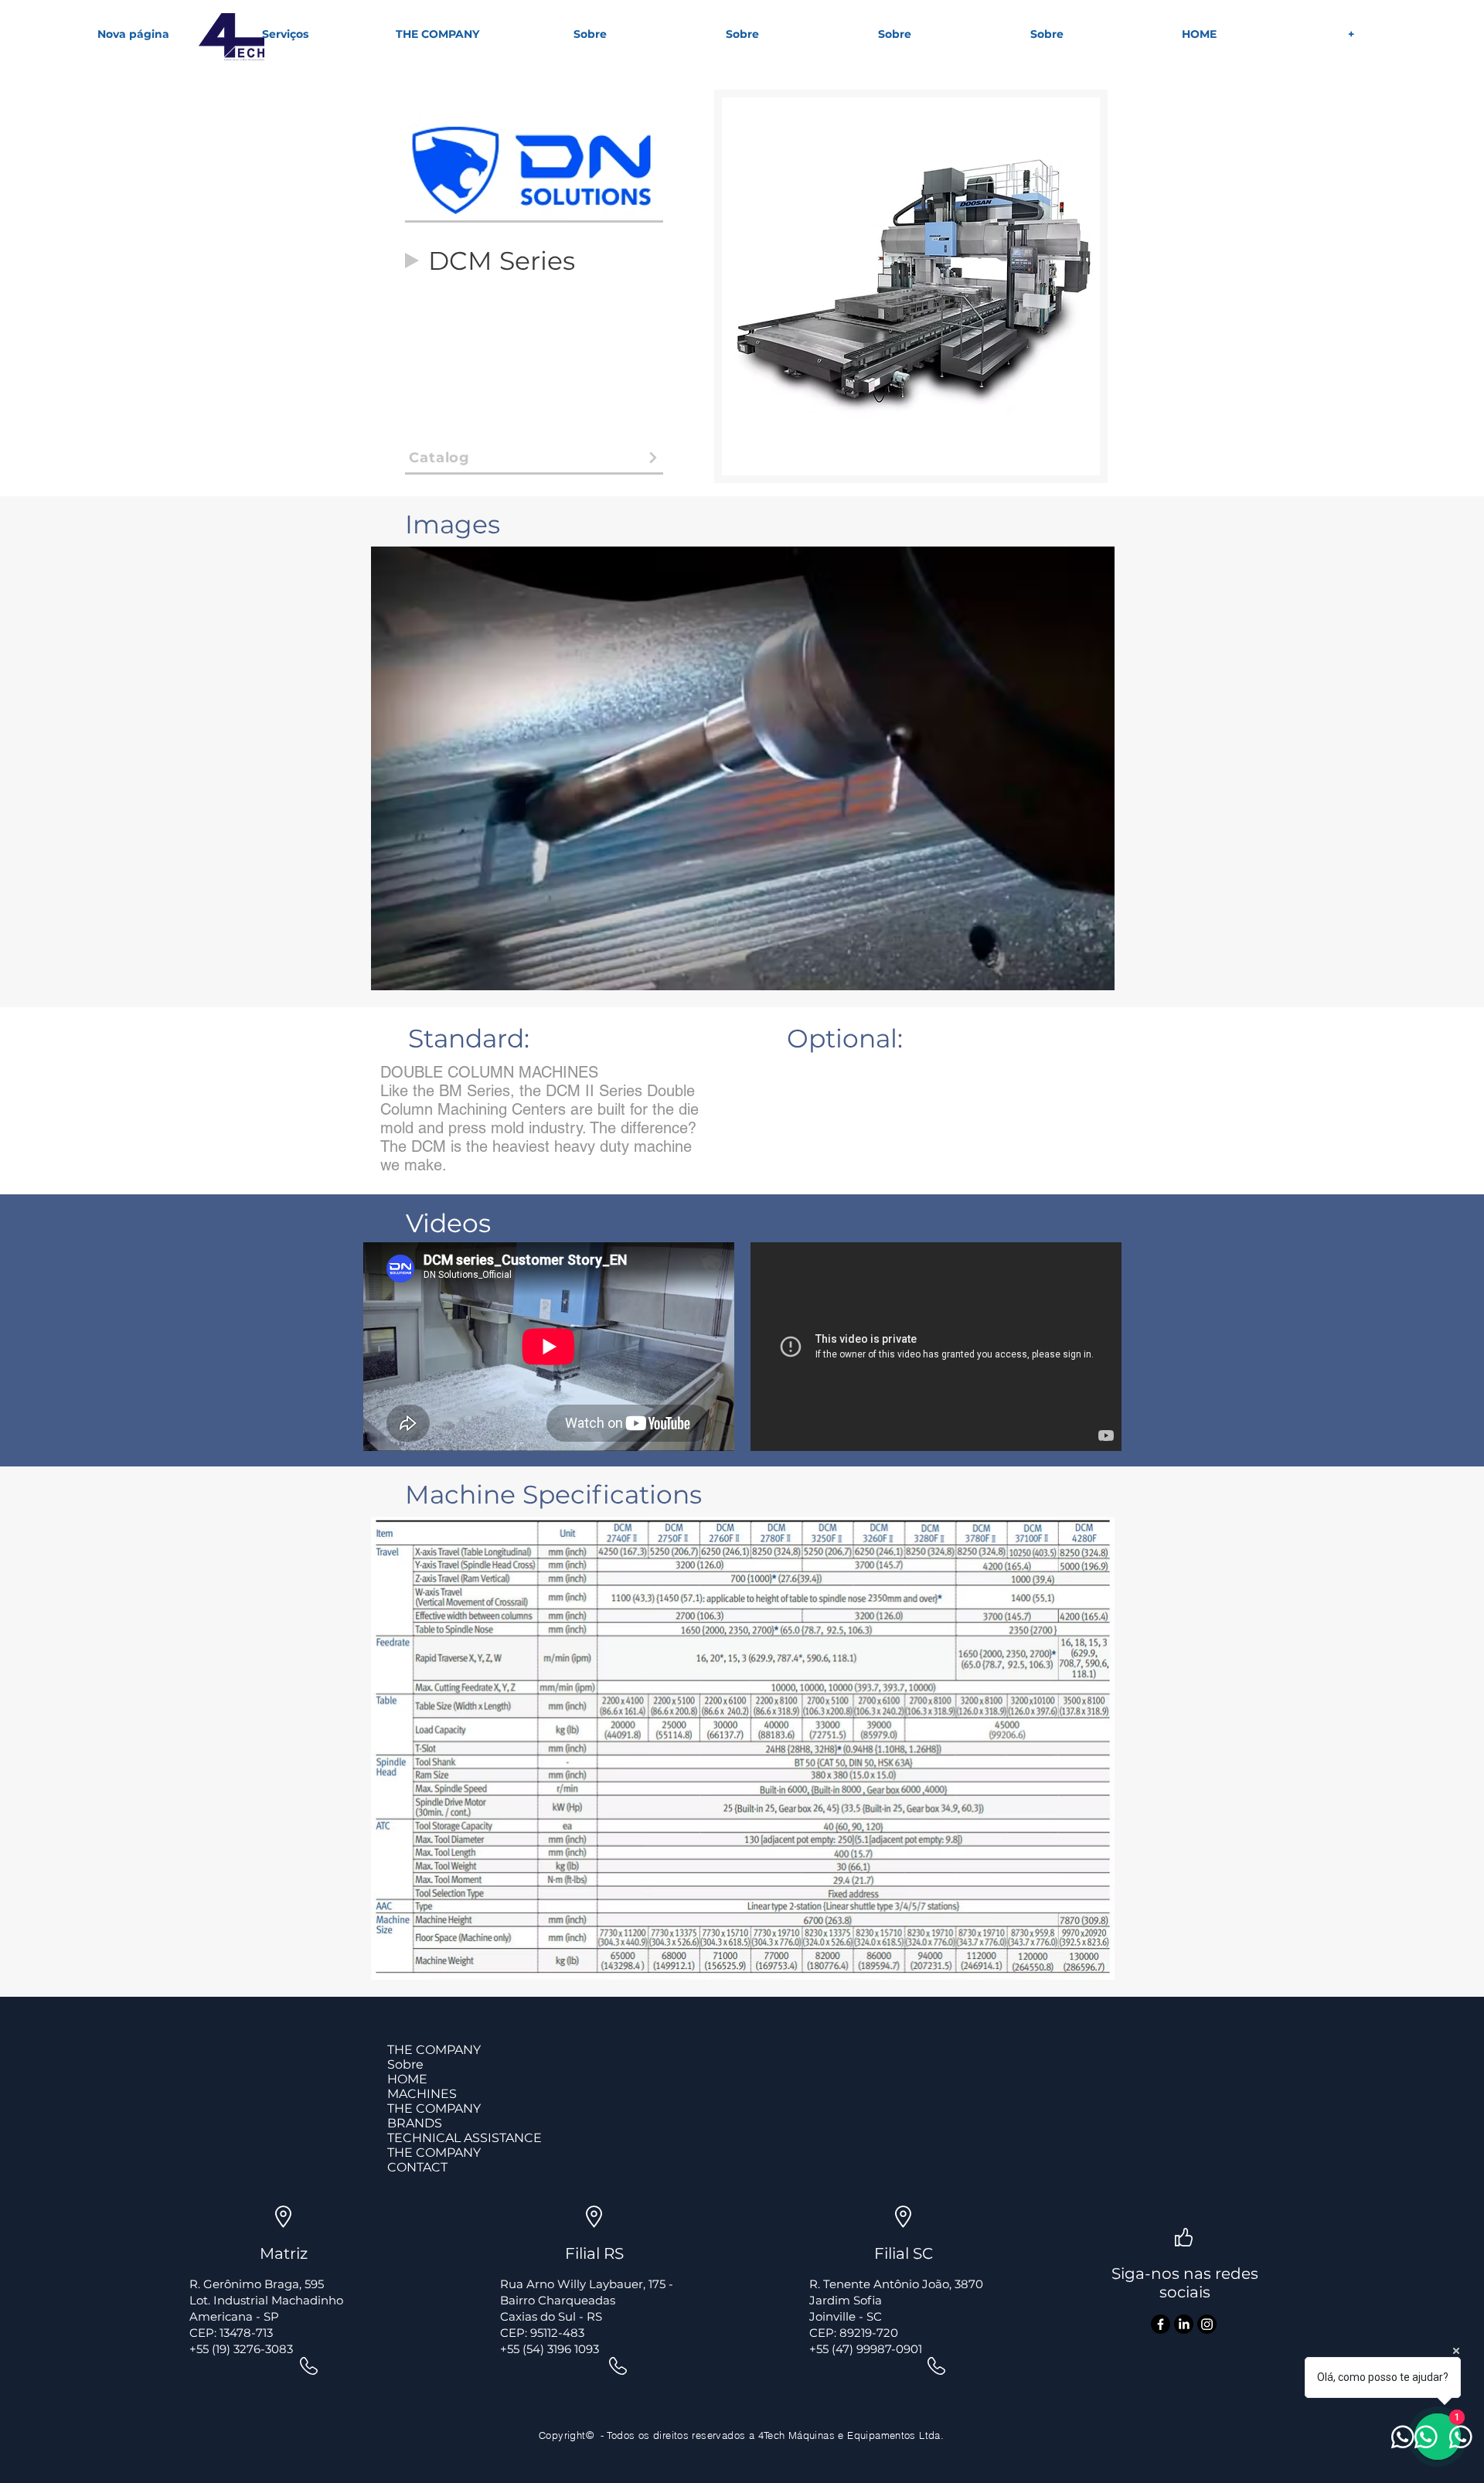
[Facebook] (1161, 2324)
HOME (407, 2079)
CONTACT (417, 2167)
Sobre (405, 2064)
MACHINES (422, 2094)
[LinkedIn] (1184, 2324)
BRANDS (415, 2123)
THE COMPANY (434, 2050)
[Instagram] (1207, 2324)
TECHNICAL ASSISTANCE (465, 2138)
